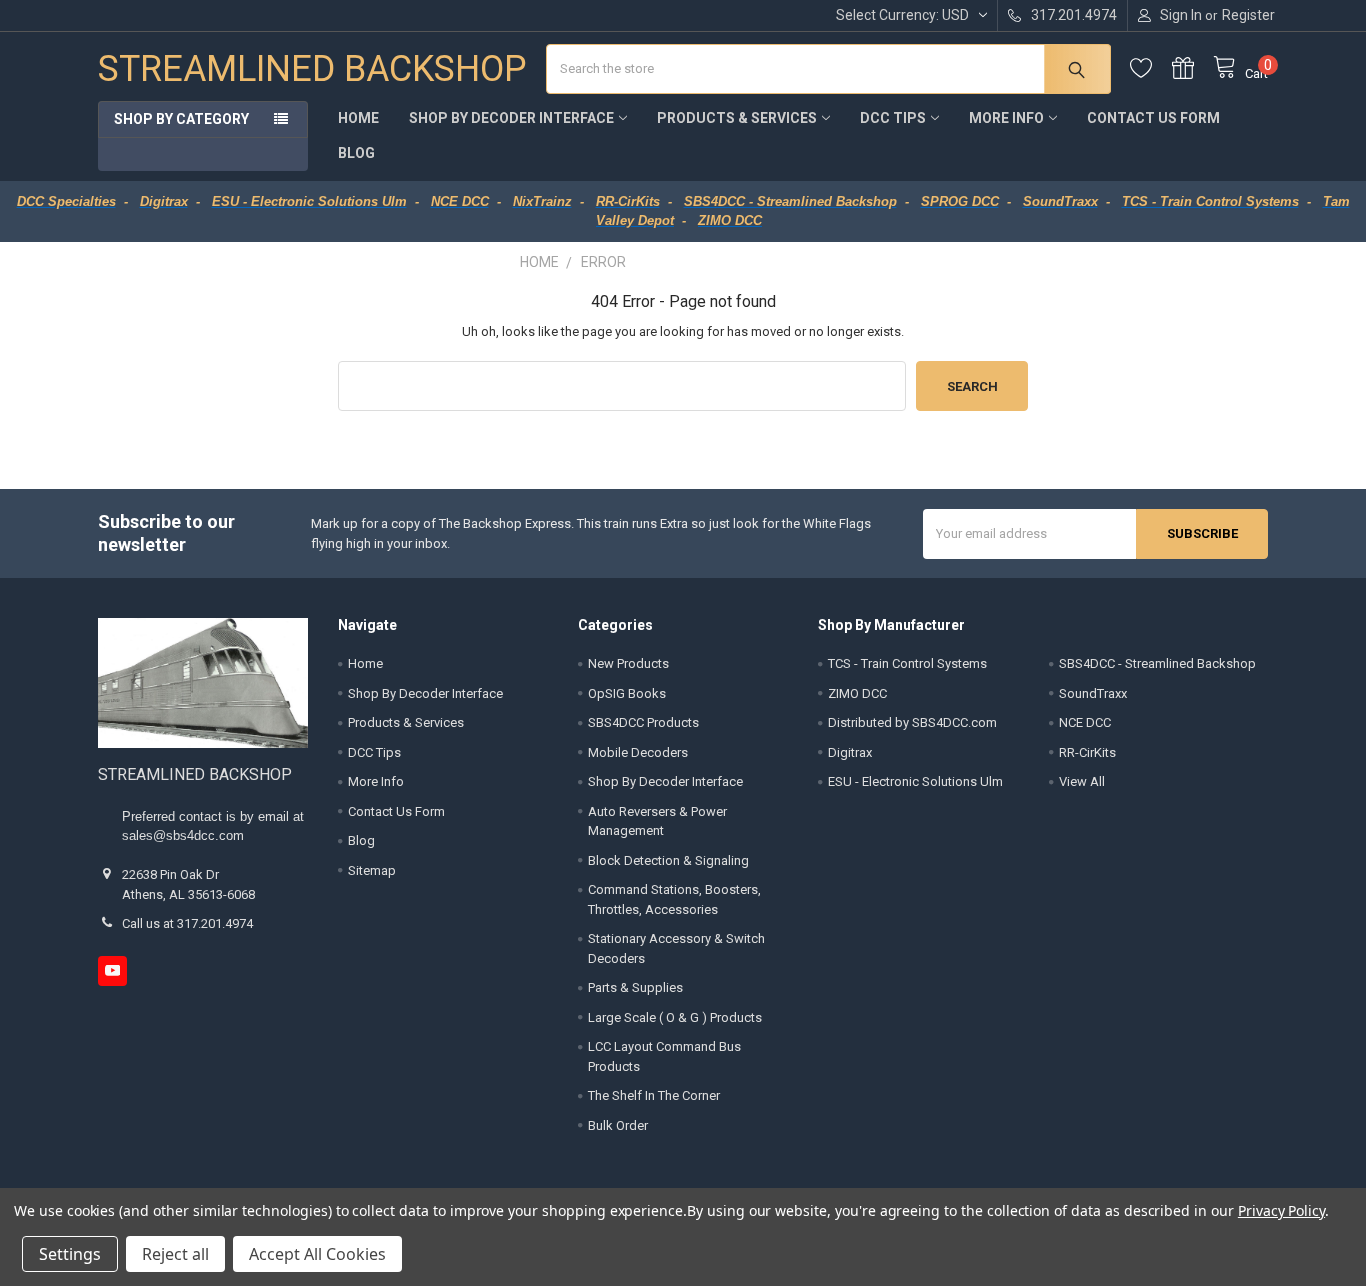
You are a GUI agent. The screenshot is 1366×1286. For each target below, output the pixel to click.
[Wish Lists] (1151, 68)
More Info (1006, 118)
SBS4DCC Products (643, 722)
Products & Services (737, 118)
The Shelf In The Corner (654, 1095)
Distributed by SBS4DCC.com (912, 722)
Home (358, 118)
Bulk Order (618, 1125)
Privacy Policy (1281, 1210)
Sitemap (372, 870)
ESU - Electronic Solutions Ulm (915, 781)
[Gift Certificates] (1193, 68)
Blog (356, 153)
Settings (70, 1254)
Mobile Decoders (638, 752)
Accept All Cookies (317, 1254)
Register (1248, 15)
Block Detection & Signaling (668, 860)
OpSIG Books (627, 693)
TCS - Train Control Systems (907, 663)
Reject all (175, 1254)
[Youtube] (112, 970)
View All (1082, 781)
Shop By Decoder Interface (511, 118)
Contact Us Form (1153, 118)
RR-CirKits (1087, 752)
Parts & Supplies (635, 987)
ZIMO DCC (857, 693)
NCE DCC (1085, 722)
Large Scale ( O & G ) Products (675, 1017)
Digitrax (850, 752)
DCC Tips (893, 118)
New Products (628, 663)
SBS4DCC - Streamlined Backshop (1157, 663)
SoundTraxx (1093, 693)
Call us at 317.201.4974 (187, 923)
